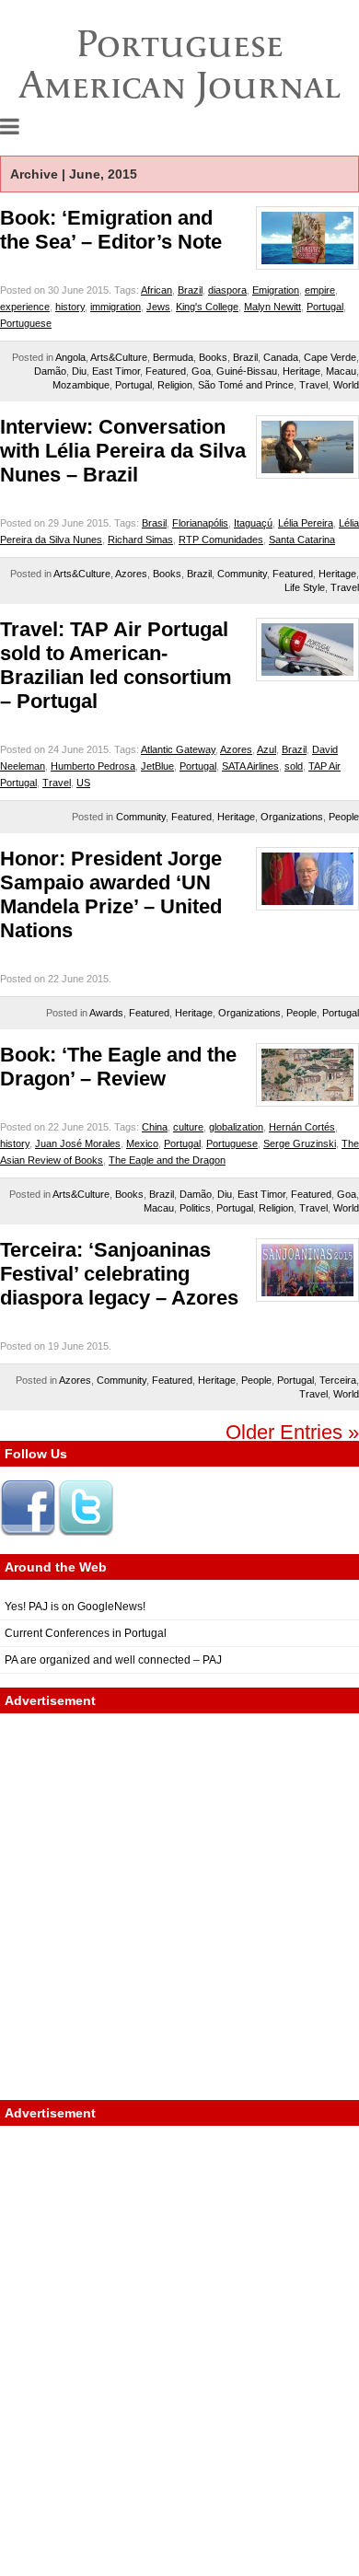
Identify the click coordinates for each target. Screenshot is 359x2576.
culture (188, 1127)
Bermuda (173, 357)
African (156, 290)
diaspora (227, 290)
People (344, 817)
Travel (313, 385)
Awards (106, 1013)
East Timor (116, 371)
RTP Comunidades (221, 540)
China (155, 1127)
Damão (50, 371)
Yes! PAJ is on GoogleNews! (75, 1607)
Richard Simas (140, 540)
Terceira (338, 1380)
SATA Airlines (250, 766)
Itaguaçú (253, 523)
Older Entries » (292, 1432)
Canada (281, 357)
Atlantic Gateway (178, 749)
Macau (341, 371)
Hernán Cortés (302, 1127)
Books (213, 357)
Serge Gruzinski (300, 1143)
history (70, 307)
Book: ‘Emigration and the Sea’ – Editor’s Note (111, 230)
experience (25, 307)
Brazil (190, 290)
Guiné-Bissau (247, 371)
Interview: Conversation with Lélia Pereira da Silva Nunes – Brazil (123, 451)
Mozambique (81, 385)
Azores (131, 574)
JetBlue (157, 766)
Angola (70, 357)
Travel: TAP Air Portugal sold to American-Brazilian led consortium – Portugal (116, 665)
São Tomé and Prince (246, 385)
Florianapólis (200, 523)
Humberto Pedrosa (93, 766)
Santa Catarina (302, 540)
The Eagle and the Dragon (167, 1160)
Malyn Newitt (272, 307)
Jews (158, 307)
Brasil (154, 523)
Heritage (301, 371)
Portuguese (26, 323)
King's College (207, 307)
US (83, 783)
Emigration (276, 290)
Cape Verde (330, 357)
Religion (175, 385)
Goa (201, 371)
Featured (166, 371)
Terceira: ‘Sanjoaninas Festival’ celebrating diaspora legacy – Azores (119, 1274)
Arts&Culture (119, 357)
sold (294, 766)
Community (242, 574)
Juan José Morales (78, 1143)
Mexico (142, 1143)
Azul (266, 749)
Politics (195, 1208)
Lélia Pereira (306, 523)
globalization (236, 1127)
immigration (116, 307)
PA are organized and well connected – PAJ (113, 1660)
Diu (79, 371)
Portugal (325, 307)
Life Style (305, 587)
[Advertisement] (179, 1907)
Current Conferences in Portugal (86, 1633)
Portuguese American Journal (180, 64)
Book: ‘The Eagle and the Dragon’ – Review (118, 1067)
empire (320, 290)
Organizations (292, 817)
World (346, 385)
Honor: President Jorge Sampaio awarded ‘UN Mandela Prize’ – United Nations (111, 894)
